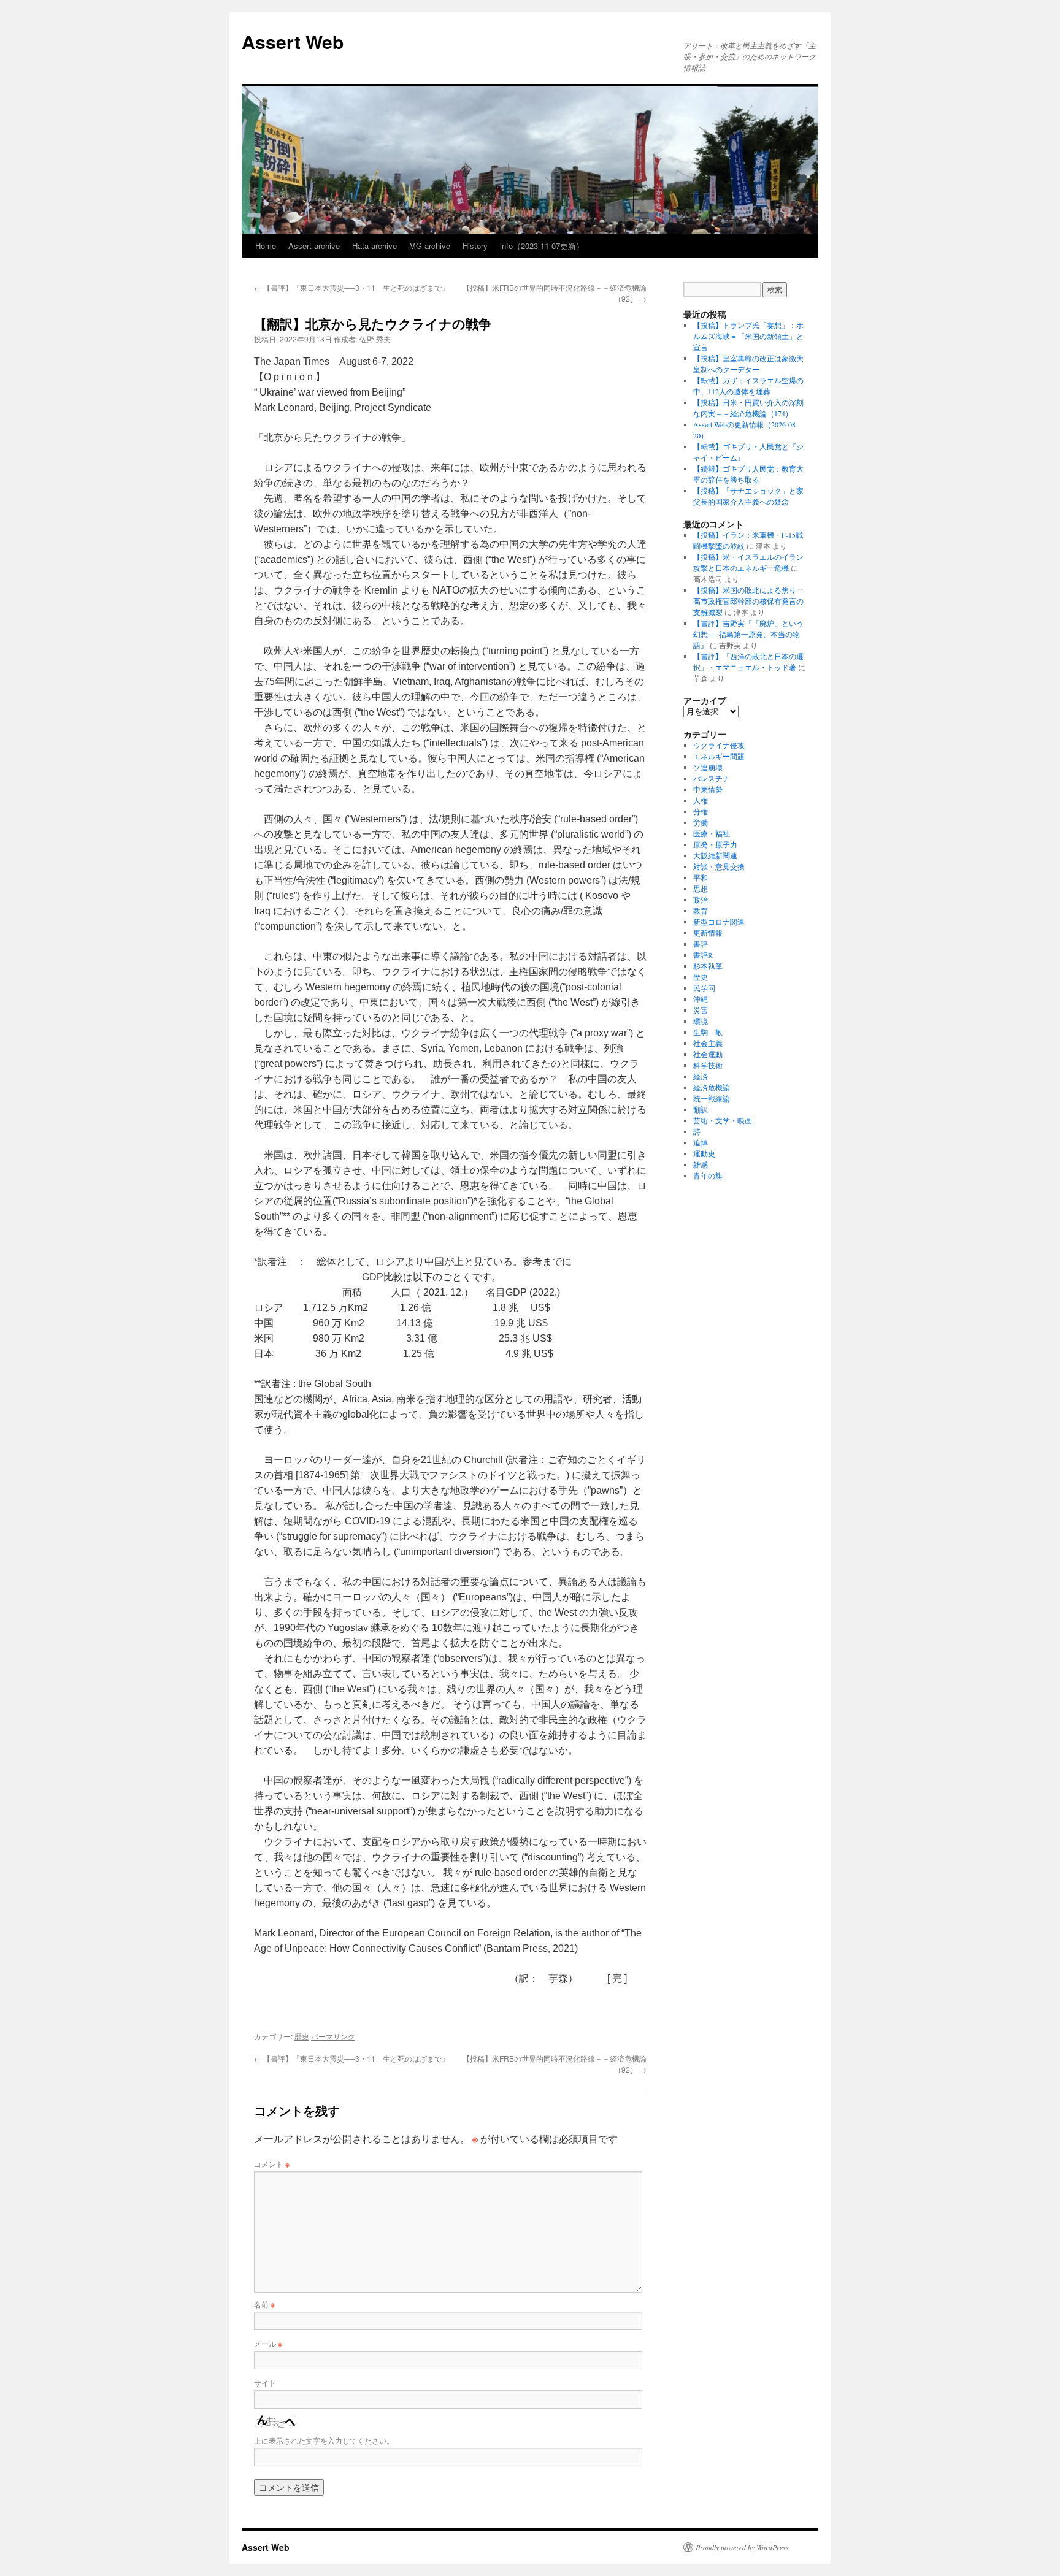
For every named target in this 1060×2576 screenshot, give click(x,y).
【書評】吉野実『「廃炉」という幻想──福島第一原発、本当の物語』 (748, 634)
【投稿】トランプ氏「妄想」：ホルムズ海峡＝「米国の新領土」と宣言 (748, 336)
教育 (701, 911)
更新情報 (708, 933)
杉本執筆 (708, 966)
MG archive (430, 246)
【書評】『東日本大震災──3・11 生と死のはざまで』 (351, 287)
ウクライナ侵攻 (719, 745)
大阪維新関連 (715, 855)
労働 (701, 822)
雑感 (701, 1164)
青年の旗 (708, 1175)
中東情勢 (708, 789)
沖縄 (701, 999)
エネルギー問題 (719, 756)
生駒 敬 (708, 1032)
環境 (701, 1021)
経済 (701, 1076)
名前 (264, 2304)
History (475, 246)
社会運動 (708, 1054)
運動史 (704, 1153)
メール (268, 2343)
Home (266, 246)
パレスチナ (712, 778)
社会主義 (708, 1043)
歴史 (302, 2036)
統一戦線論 (712, 1098)
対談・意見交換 (719, 866)
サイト (265, 2383)
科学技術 (708, 1065)
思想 (701, 889)
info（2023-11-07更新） (542, 246)
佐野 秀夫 (375, 339)
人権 (701, 800)
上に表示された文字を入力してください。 (324, 2440)
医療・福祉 (712, 833)
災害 (701, 1010)
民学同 (704, 988)
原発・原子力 (715, 844)
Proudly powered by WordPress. (743, 2547)
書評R (703, 955)
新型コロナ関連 (719, 922)
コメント (272, 2164)
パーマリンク (333, 2036)
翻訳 (701, 1109)
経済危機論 (712, 1087)
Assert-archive (314, 246)
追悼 (701, 1142)
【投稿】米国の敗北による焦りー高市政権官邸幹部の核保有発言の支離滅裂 (748, 601)
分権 (701, 811)
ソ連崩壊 (708, 767)
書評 (701, 944)
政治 (701, 900)
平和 (701, 877)
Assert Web (293, 41)
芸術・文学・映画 (723, 1120)
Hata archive (374, 246)
